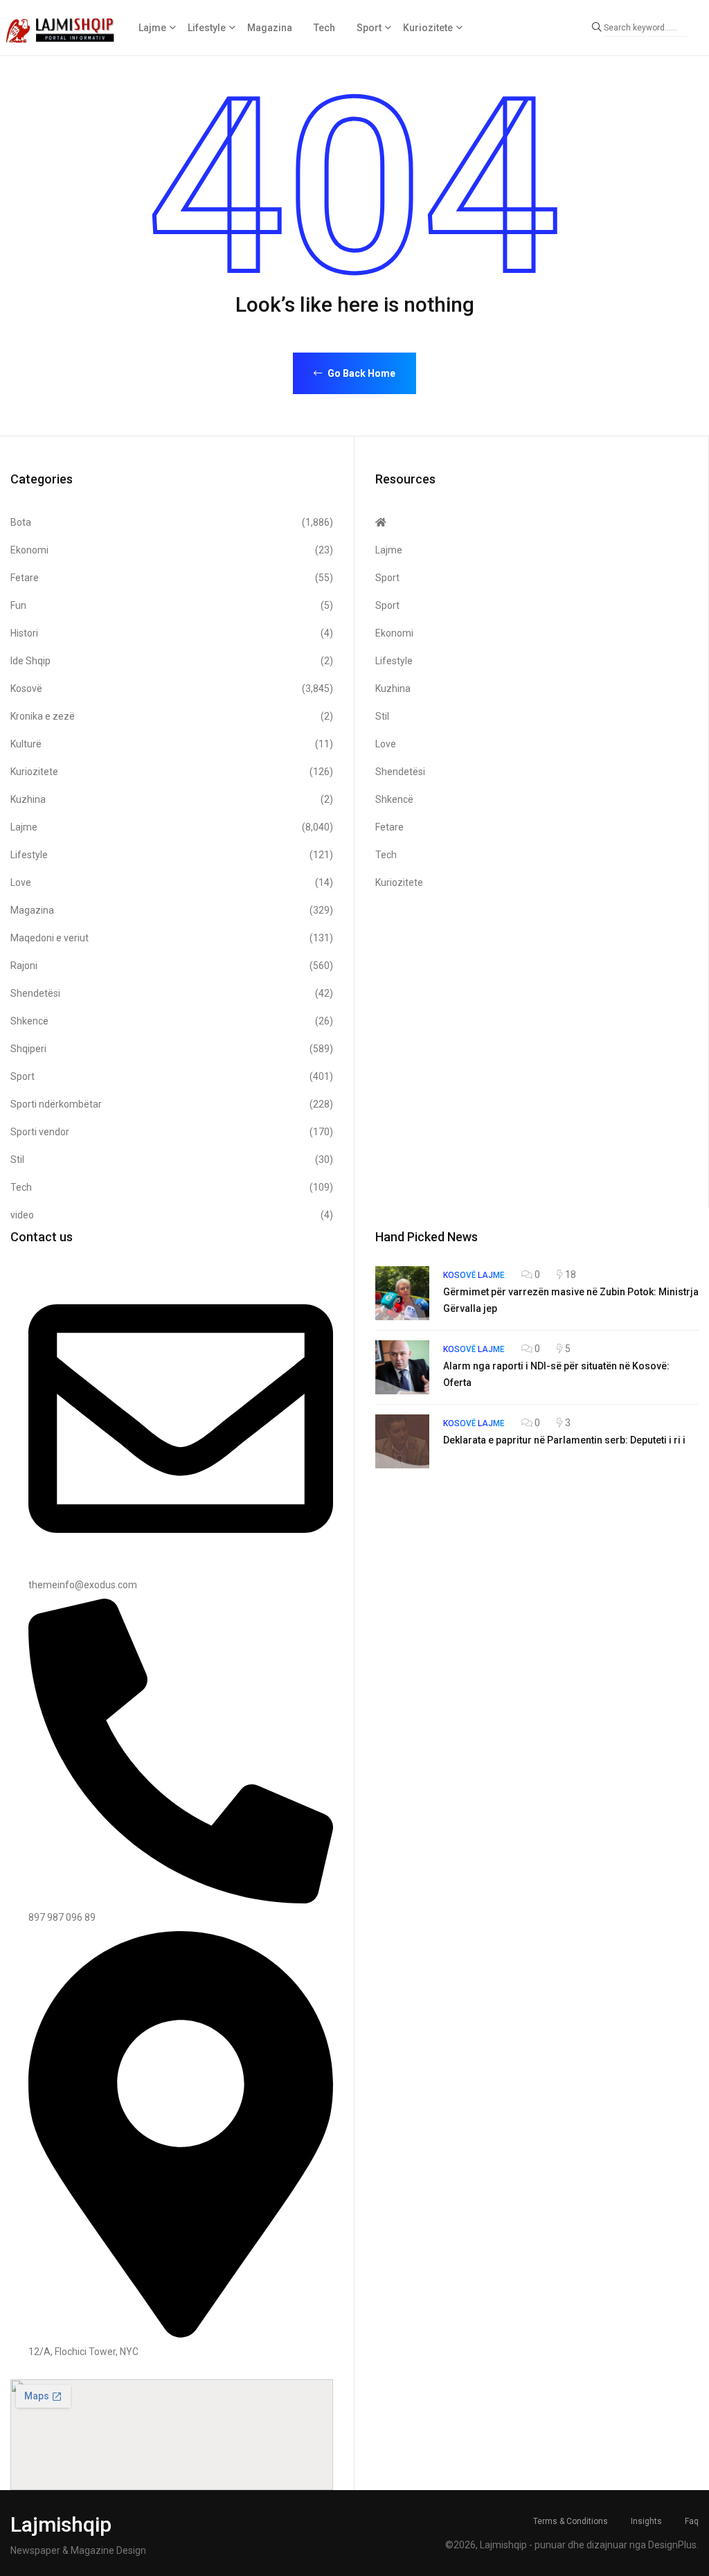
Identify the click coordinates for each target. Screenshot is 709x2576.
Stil (172, 1160)
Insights (646, 2521)
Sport (369, 28)
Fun (172, 605)
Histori (172, 633)
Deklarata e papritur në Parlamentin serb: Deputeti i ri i (564, 1440)
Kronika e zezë (172, 716)
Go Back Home (360, 373)
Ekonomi (172, 550)
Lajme (152, 28)
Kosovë (172, 689)
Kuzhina (172, 799)
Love (172, 882)
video (172, 1215)
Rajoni (172, 966)
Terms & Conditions (571, 2521)
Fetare (172, 578)
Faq (692, 2521)
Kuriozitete (428, 28)
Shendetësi (172, 993)
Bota (172, 522)
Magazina (270, 28)
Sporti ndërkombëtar (172, 1104)
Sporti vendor (172, 1132)
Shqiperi (172, 1049)
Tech (324, 28)
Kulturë (172, 744)
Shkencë (172, 1021)
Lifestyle (207, 28)
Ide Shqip (172, 661)
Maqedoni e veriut (172, 938)
